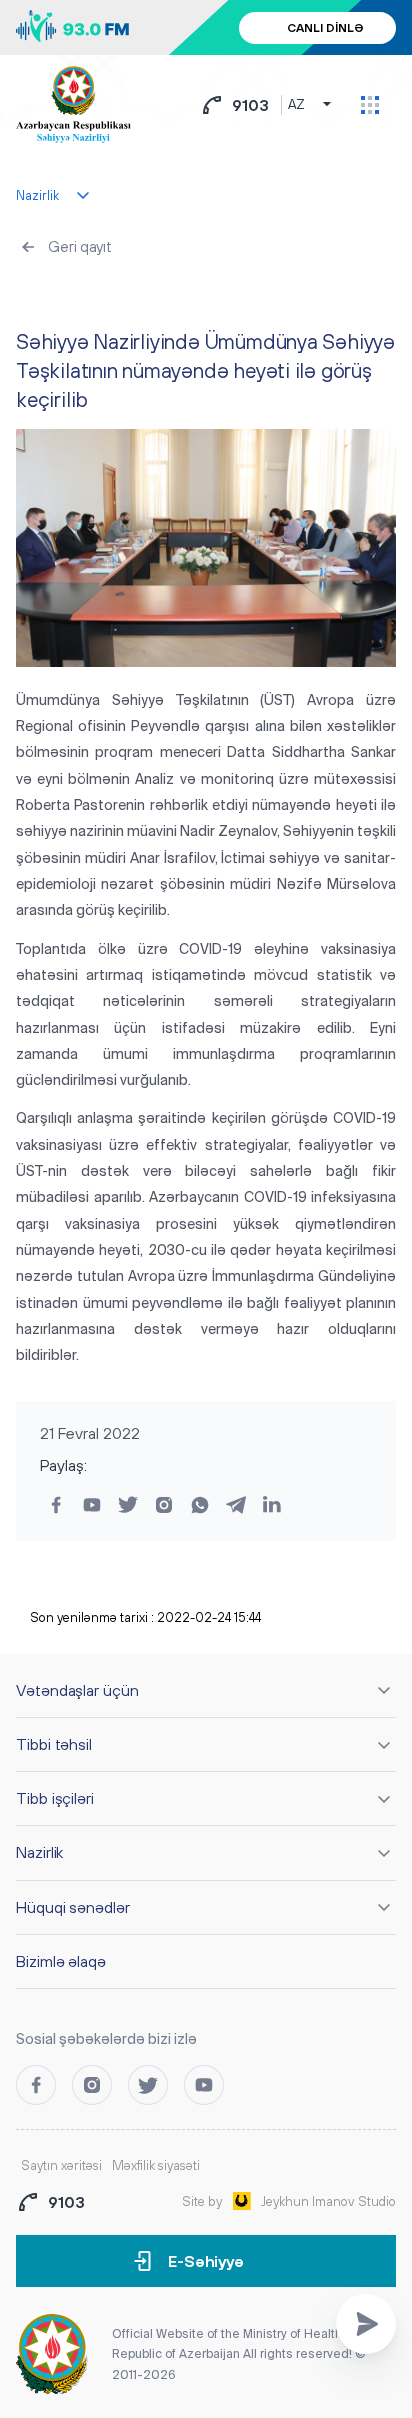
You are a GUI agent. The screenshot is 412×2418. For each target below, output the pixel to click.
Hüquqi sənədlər (73, 1907)
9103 (250, 105)
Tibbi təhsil (54, 1744)
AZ (296, 104)
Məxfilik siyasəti (156, 2165)
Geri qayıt (80, 246)
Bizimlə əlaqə (61, 1961)
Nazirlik (39, 1852)
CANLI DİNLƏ (325, 28)
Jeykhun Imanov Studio (328, 2201)
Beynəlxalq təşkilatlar (94, 295)
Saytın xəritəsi (61, 2165)
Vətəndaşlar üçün (77, 1690)
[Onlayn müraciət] (366, 2324)
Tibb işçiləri (55, 1798)
